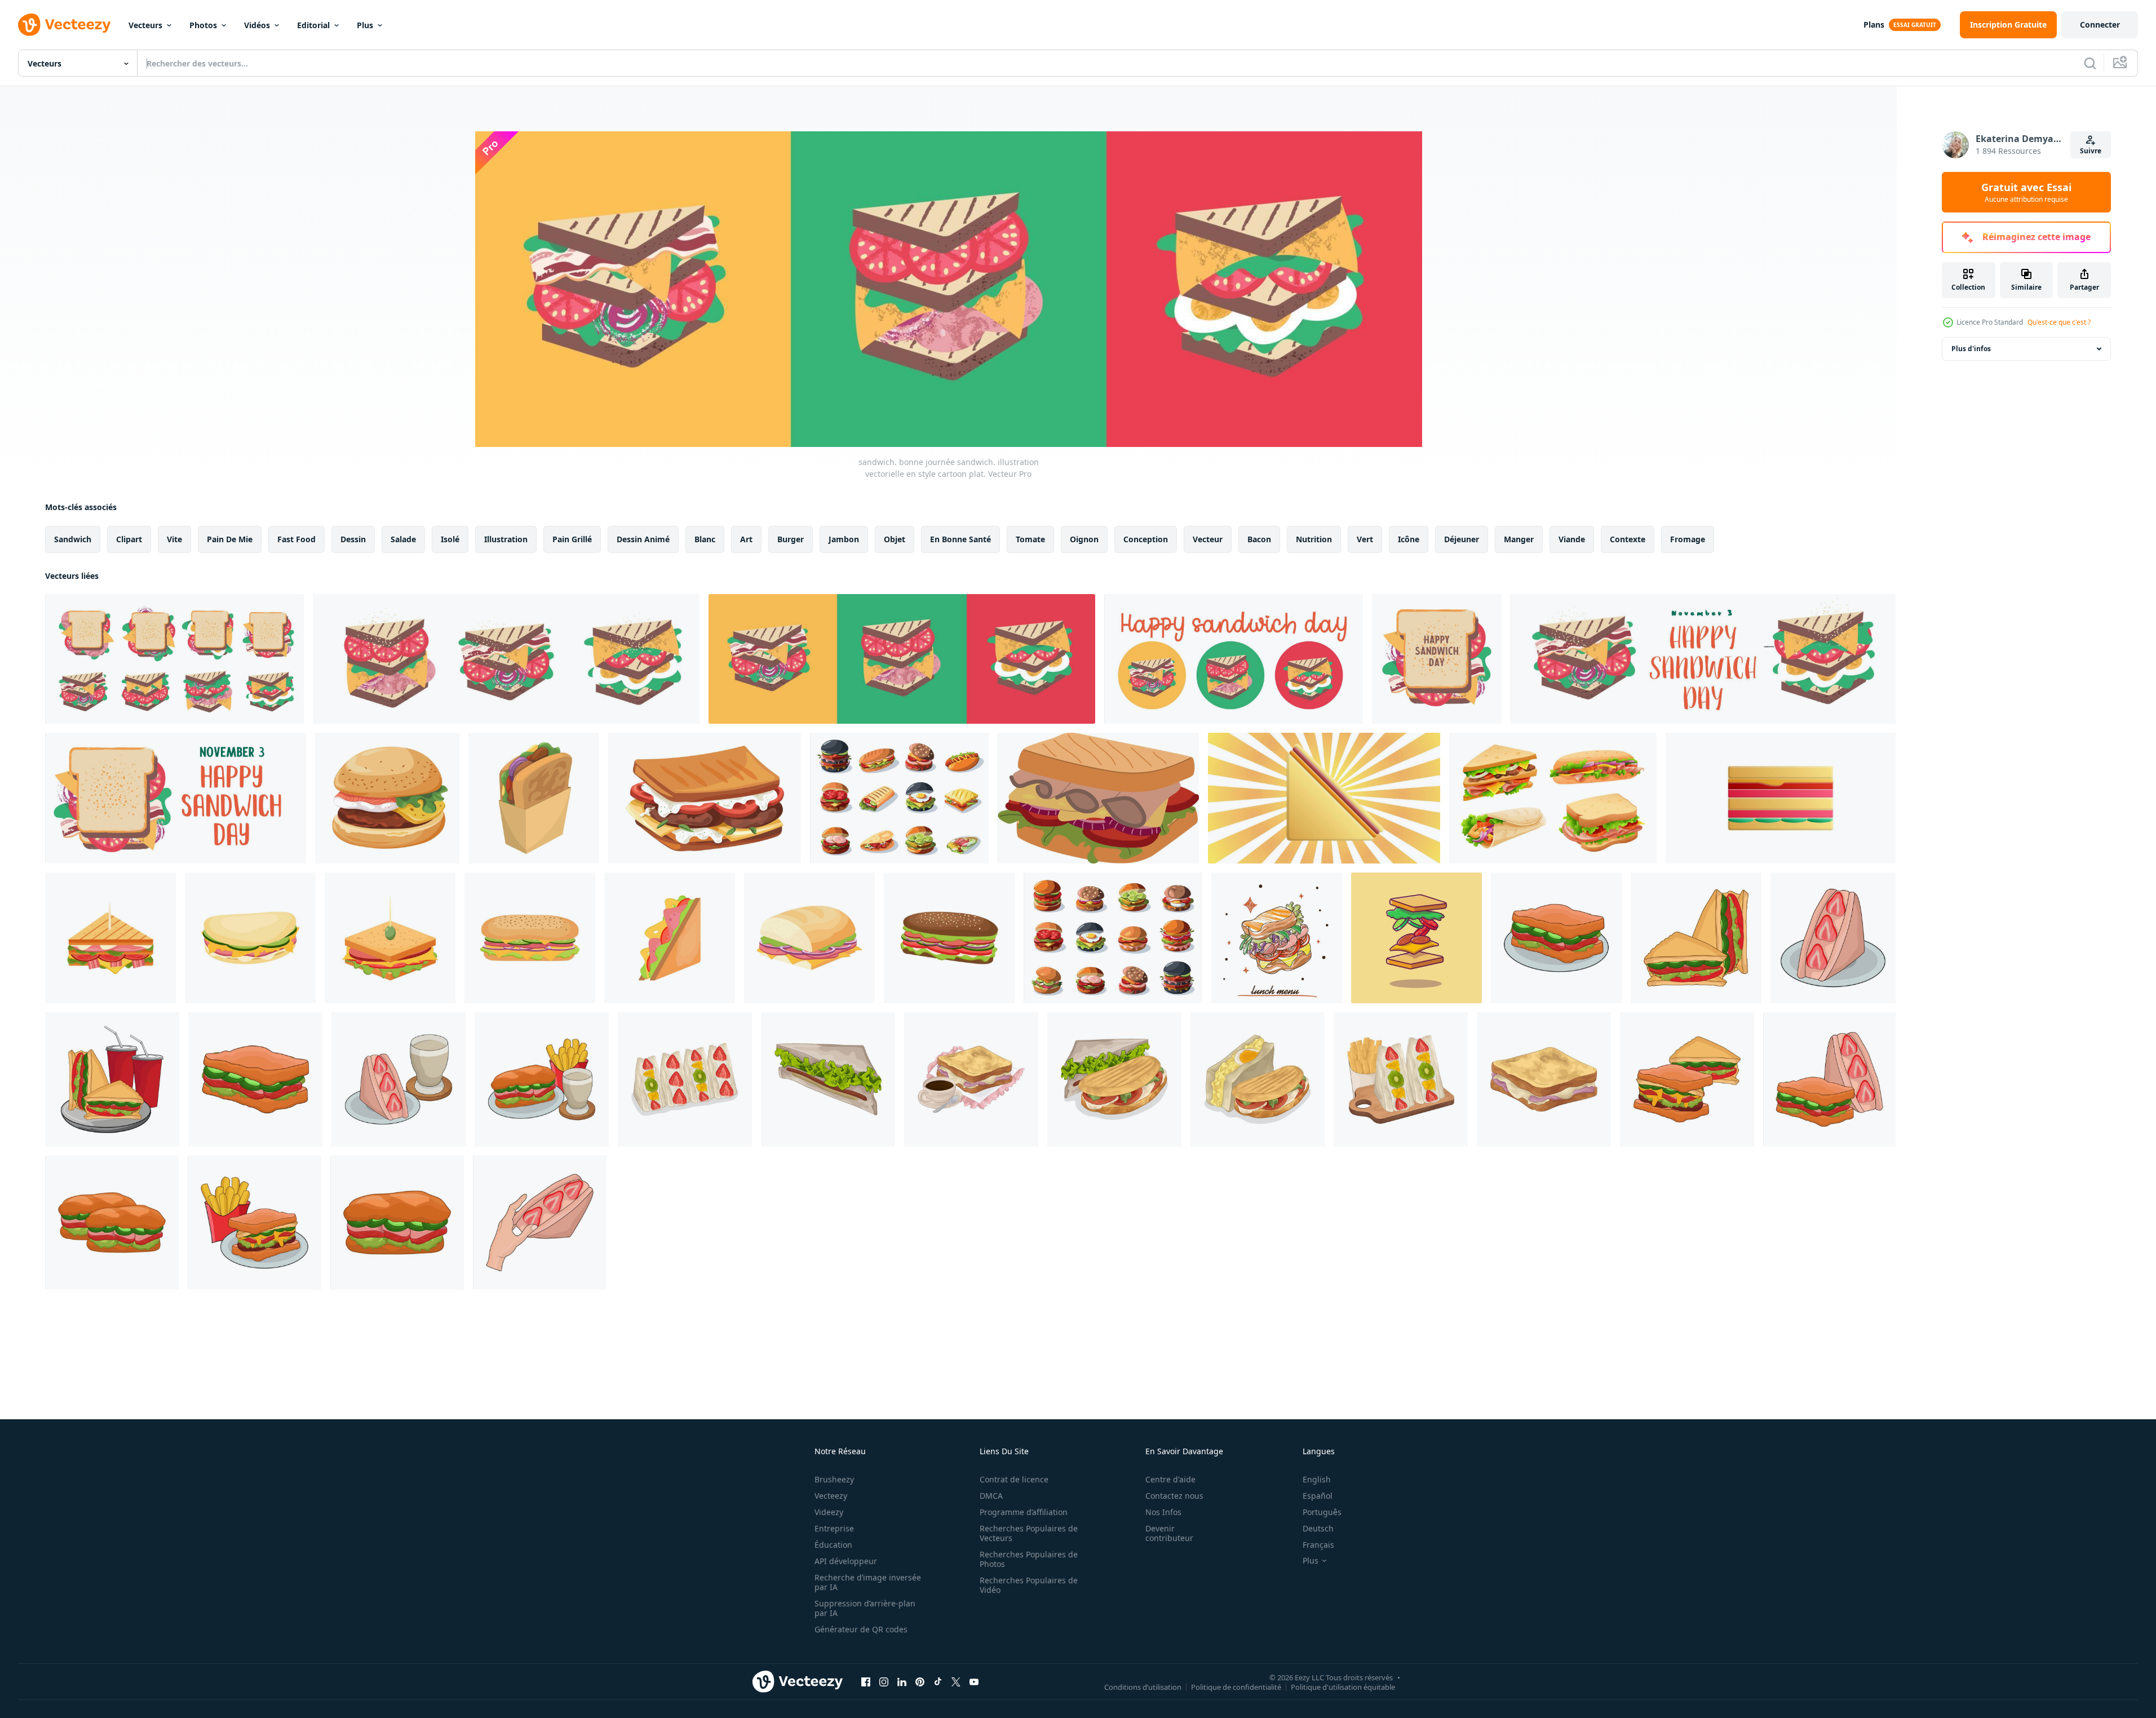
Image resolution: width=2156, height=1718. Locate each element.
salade (403, 539)
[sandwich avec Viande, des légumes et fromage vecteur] (387, 798)
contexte (1628, 539)
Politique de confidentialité (1236, 1686)
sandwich (73, 539)
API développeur (846, 1561)
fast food (296, 539)
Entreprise (834, 1528)
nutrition (1314, 539)
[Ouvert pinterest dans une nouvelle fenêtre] (920, 1681)
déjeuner (1462, 539)
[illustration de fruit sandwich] (1833, 938)
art (746, 539)
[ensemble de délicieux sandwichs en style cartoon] (1553, 798)
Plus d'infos (1971, 349)
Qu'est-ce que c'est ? (2059, 322)
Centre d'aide (1170, 1479)
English (1317, 1479)
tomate (1030, 539)
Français (1318, 1545)
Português (1322, 1512)
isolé (450, 539)
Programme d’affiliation (1024, 1512)
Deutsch (1318, 1528)
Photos (203, 25)
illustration (506, 539)
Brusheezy (834, 1479)
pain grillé (572, 539)
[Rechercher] (2090, 63)
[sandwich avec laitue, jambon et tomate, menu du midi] (1277, 938)
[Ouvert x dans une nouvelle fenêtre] (956, 1681)
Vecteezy (831, 1496)
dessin (353, 539)
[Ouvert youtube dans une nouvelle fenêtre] (974, 1681)
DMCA (991, 1496)
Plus (365, 25)
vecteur (1208, 539)
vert (1365, 539)
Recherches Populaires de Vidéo (1029, 1585)
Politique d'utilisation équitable (1343, 1686)
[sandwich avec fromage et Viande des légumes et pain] (705, 798)
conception (1146, 539)
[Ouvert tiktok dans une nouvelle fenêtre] (938, 1681)
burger (791, 539)
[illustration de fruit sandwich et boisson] (399, 1079)
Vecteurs (145, 25)
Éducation (833, 1545)
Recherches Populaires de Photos (1029, 1559)
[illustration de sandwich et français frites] (254, 1223)
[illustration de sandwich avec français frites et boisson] (542, 1079)
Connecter (2100, 25)
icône (1409, 539)
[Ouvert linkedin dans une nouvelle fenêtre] (902, 1681)
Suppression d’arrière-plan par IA (865, 1608)
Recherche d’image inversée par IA (868, 1582)
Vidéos (257, 25)
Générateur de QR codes (861, 1629)
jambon (844, 539)
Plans (1874, 25)
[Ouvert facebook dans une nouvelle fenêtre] (866, 1681)
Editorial (313, 25)
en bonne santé (960, 539)
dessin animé (643, 539)
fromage (1688, 539)
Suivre (2091, 151)
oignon (1084, 539)
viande (1572, 539)
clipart (129, 539)
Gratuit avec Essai (2026, 192)
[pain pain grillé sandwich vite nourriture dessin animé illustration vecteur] (534, 798)
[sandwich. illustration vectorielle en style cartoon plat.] (1437, 659)
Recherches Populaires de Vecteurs (1029, 1533)
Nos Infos (1163, 1512)
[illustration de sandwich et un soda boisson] (112, 1079)
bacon (1259, 539)
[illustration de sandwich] (1556, 938)
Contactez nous (1174, 1496)
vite (174, 539)
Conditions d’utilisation (1143, 1686)
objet (895, 539)
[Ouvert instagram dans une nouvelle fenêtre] (884, 1681)
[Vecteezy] (64, 25)
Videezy (829, 1512)
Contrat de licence (1014, 1479)
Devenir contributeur (1169, 1533)
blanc (705, 539)
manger (1519, 539)
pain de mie (230, 539)
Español (1318, 1496)
